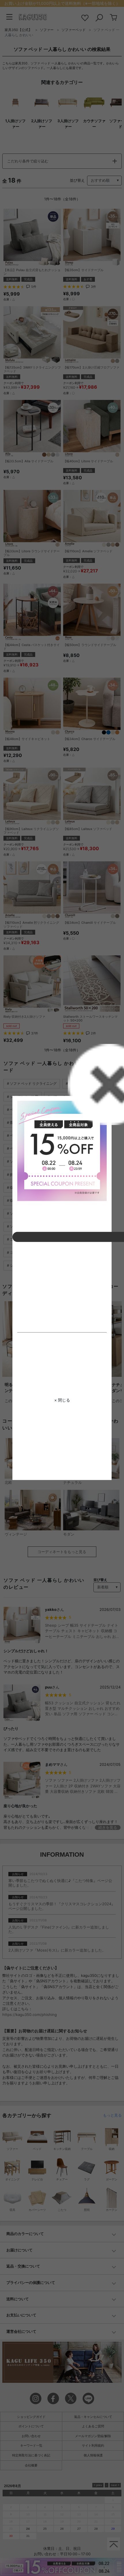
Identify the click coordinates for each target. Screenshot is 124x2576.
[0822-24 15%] (62, 1151)
